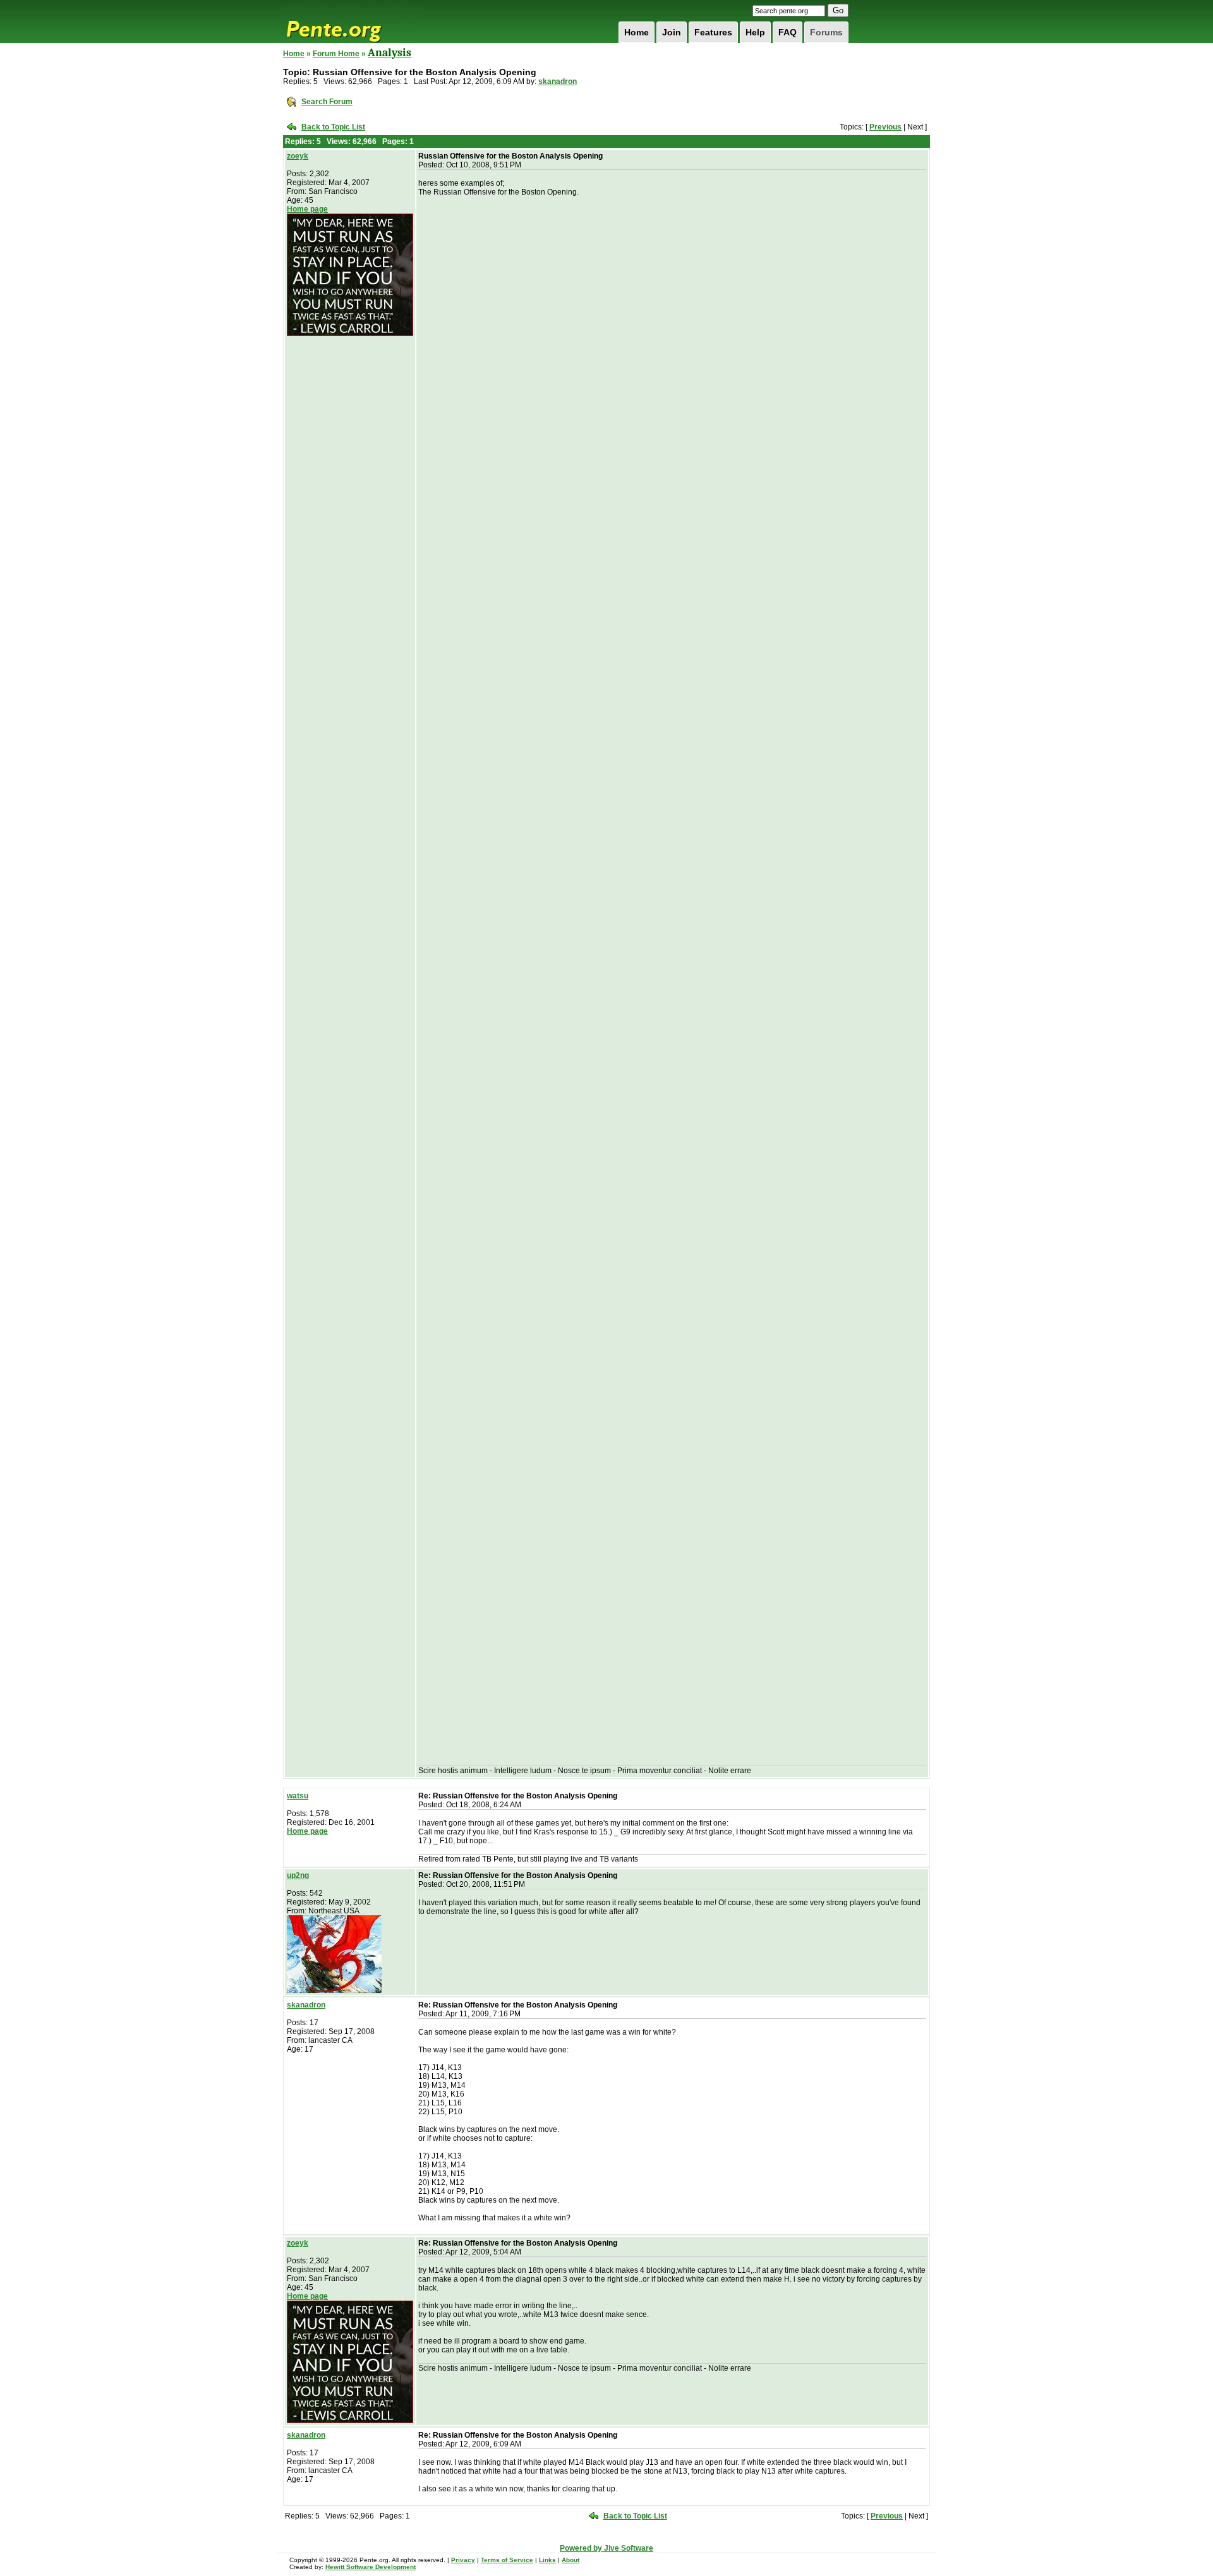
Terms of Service (507, 2560)
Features (713, 32)
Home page (307, 209)
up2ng (298, 1875)
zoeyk (298, 156)
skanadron (558, 81)
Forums (826, 32)
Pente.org (350, 21)
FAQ (788, 32)
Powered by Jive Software (606, 2548)
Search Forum (327, 102)
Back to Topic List (333, 127)
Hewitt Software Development (371, 2567)
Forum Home (336, 54)
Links (547, 2560)
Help (755, 32)
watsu (298, 1796)
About (570, 2560)
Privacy (463, 2560)
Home (637, 32)
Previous (885, 127)
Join (672, 32)
